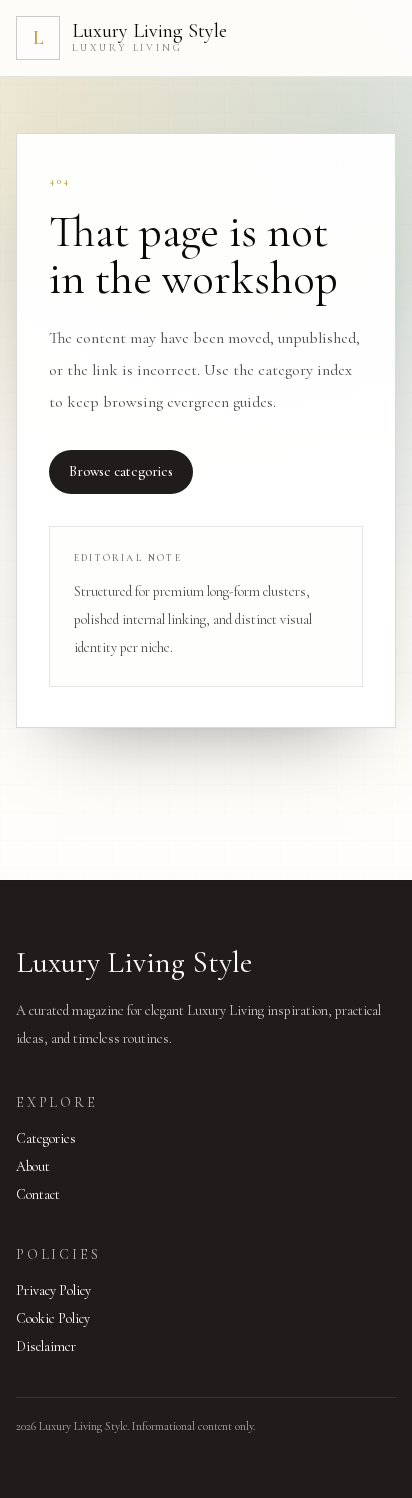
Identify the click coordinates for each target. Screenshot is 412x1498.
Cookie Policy (53, 1318)
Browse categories (121, 471)
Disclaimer (46, 1346)
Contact (38, 1194)
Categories (46, 1138)
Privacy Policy (53, 1290)
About (33, 1166)
